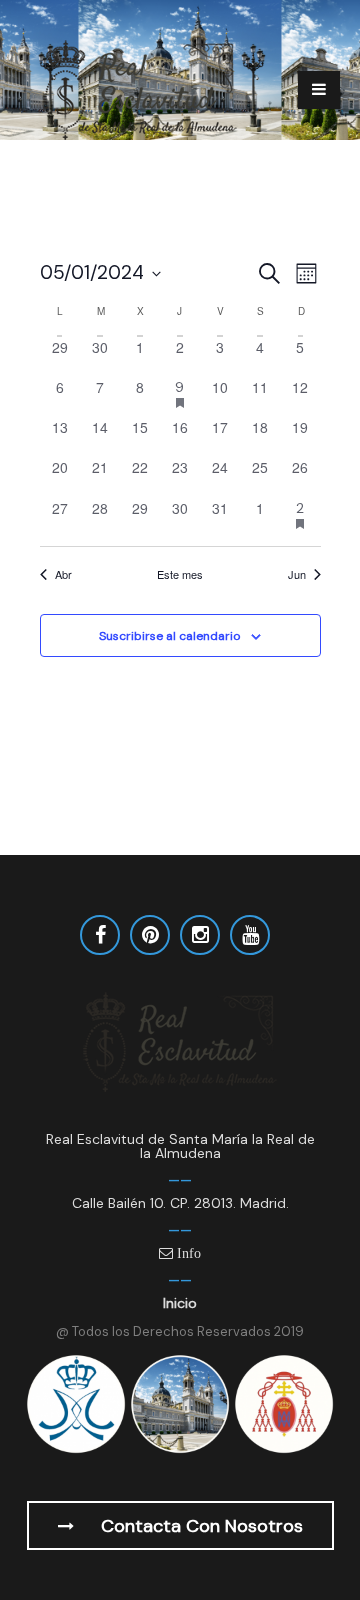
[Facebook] (100, 935)
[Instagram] (200, 935)
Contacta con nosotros (199, 1526)
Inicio (180, 1303)
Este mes (180, 574)
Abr (63, 574)
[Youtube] (250, 935)
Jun (297, 574)
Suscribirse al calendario (169, 636)
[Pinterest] (150, 935)
